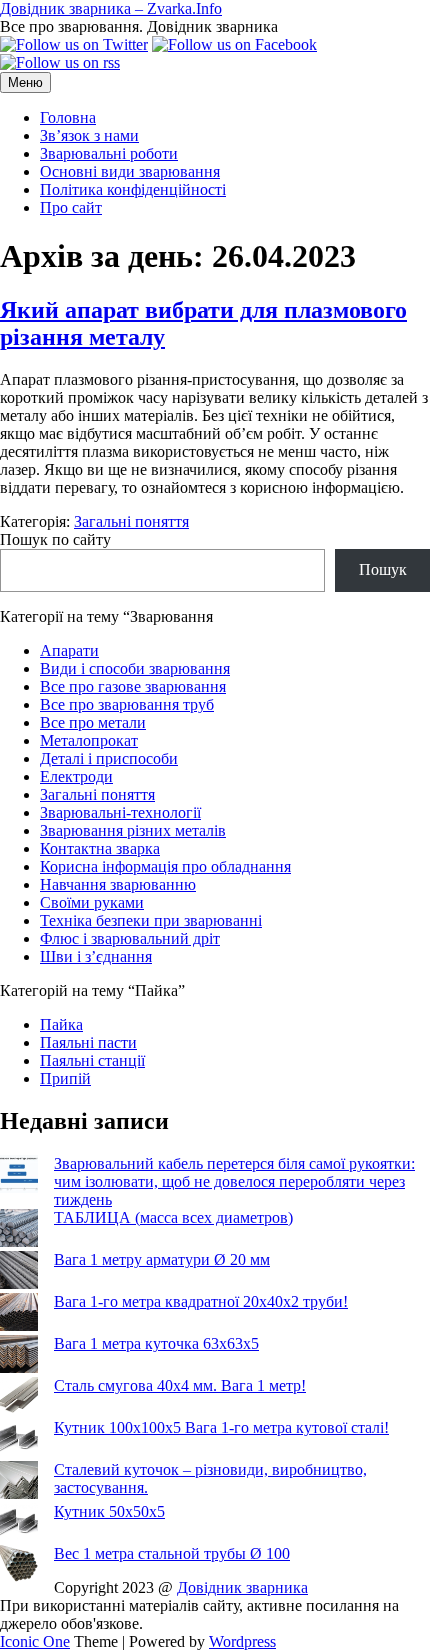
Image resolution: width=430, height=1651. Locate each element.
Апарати (69, 650)
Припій (65, 1078)
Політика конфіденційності (133, 189)
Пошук (383, 569)
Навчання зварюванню (118, 884)
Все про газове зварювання (133, 686)
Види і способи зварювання (135, 668)
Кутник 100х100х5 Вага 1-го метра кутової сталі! (221, 1427)
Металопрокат (89, 740)
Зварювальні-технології (120, 812)
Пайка (61, 1024)
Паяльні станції (92, 1060)
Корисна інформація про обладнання (165, 866)
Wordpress (242, 1641)
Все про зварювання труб (127, 704)
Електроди (76, 776)
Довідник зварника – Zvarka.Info (111, 8)
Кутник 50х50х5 (109, 1511)
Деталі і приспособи (109, 758)
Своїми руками (92, 902)
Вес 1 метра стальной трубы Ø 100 (172, 1553)
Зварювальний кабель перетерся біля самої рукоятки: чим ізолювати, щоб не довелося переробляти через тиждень (234, 1181)
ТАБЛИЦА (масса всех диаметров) (173, 1217)
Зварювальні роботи (109, 153)
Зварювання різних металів (133, 830)
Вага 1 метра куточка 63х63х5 (156, 1343)
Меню (25, 82)
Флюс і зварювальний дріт (130, 938)
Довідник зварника (242, 1587)
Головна (68, 117)
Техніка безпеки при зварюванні (151, 920)
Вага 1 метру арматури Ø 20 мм (162, 1259)
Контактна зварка (100, 848)
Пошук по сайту (55, 539)
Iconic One (35, 1641)
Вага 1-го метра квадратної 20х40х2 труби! (201, 1301)
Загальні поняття (131, 521)
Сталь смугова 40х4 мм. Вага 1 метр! (180, 1385)
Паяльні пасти (88, 1042)
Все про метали (93, 722)
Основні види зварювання (130, 171)
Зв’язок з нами (89, 135)
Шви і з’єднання (96, 956)
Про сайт (71, 207)
